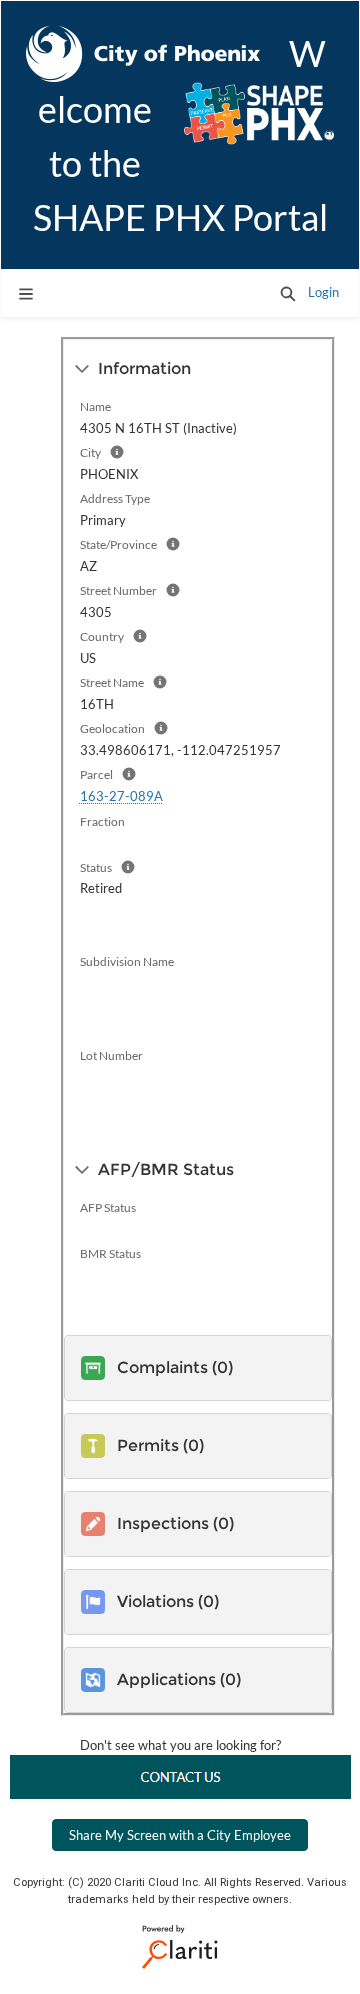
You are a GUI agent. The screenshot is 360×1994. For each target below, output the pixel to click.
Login (323, 292)
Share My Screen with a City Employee (180, 1835)
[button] (288, 293)
